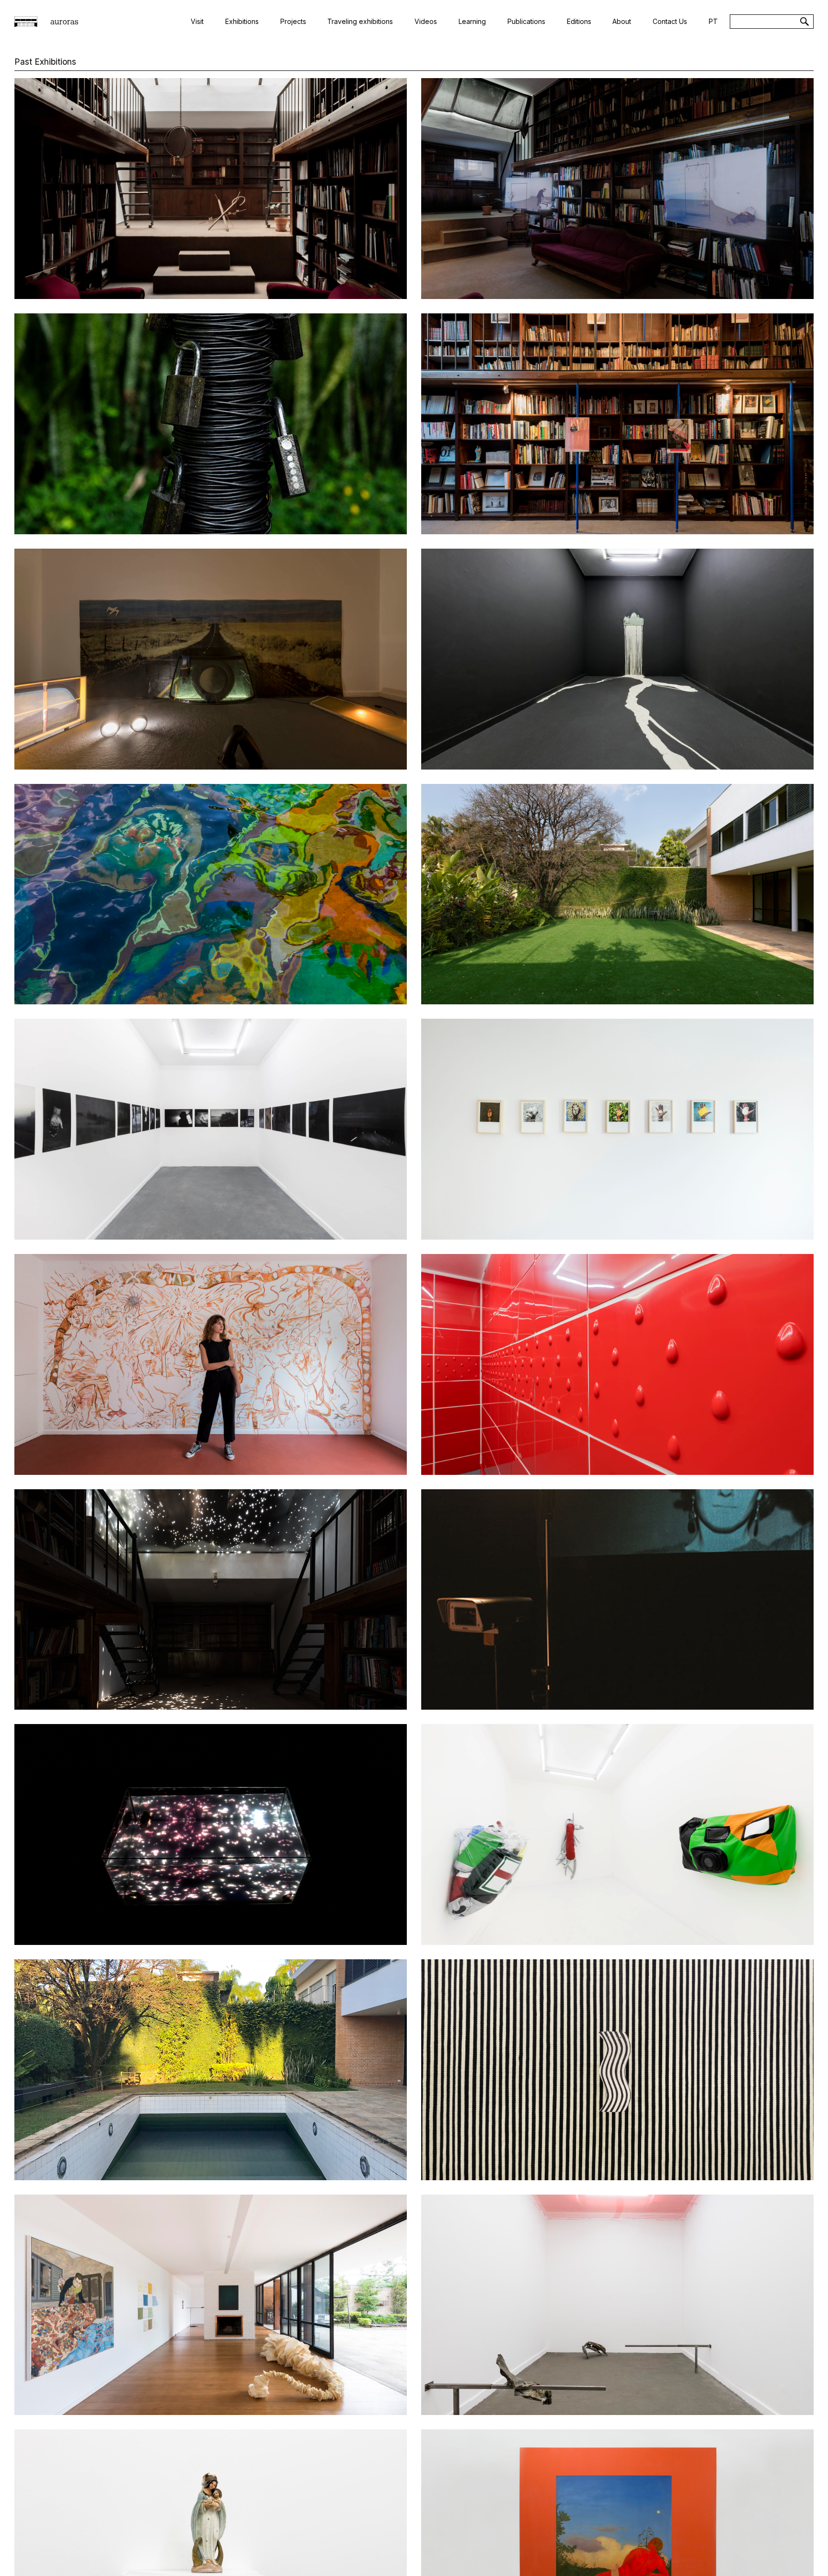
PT (713, 21)
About (622, 21)
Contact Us (670, 21)
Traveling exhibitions (360, 21)
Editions (579, 21)
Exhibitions (242, 21)
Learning (472, 21)
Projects (293, 21)
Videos (426, 21)
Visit (197, 21)
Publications (526, 21)
